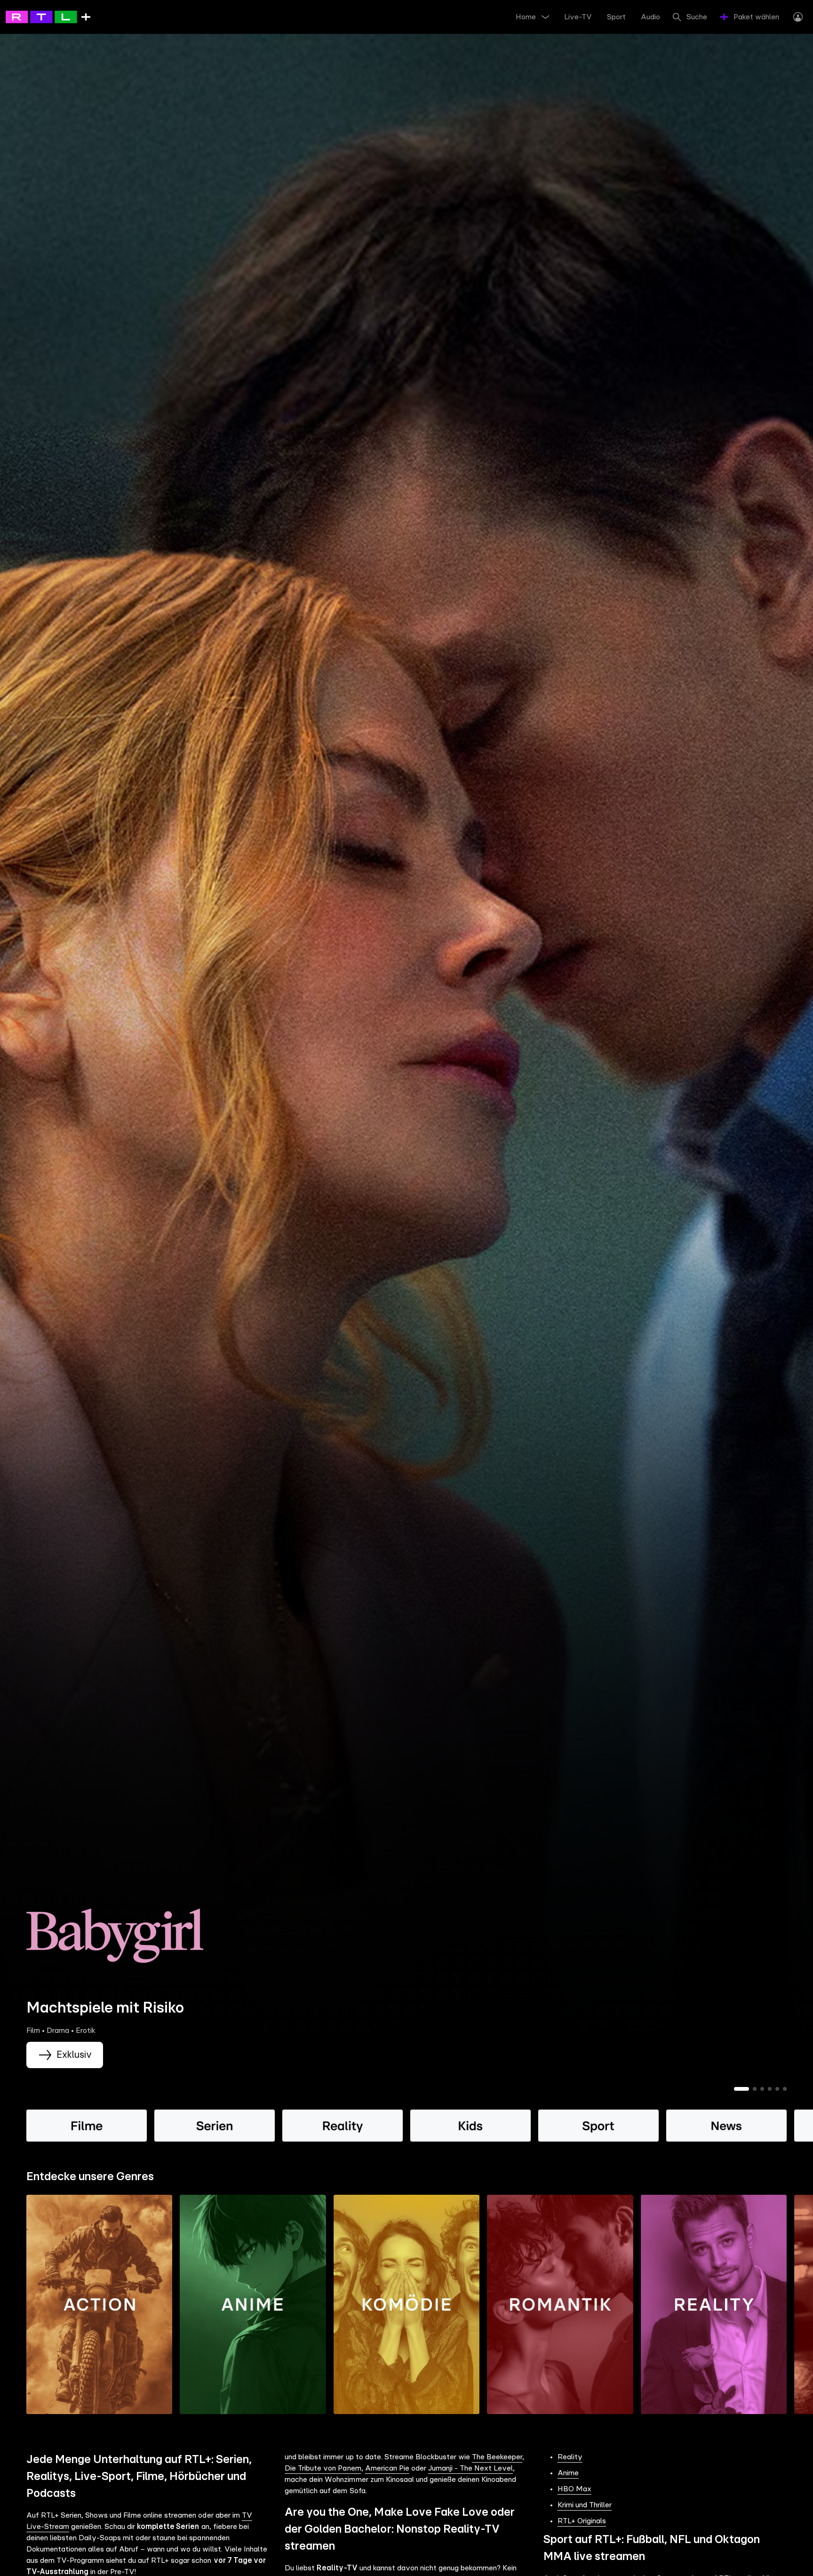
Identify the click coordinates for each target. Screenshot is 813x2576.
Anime (568, 2473)
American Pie (387, 2468)
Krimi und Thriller (585, 2505)
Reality (570, 2457)
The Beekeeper (497, 2457)
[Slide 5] (777, 2089)
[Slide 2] (755, 2089)
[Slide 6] (785, 2089)
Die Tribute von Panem (323, 2468)
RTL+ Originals (582, 2521)
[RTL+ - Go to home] (48, 16)
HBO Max (574, 2489)
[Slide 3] (762, 2089)
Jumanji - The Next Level (470, 2468)
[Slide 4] (770, 2089)
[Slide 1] (741, 2089)
